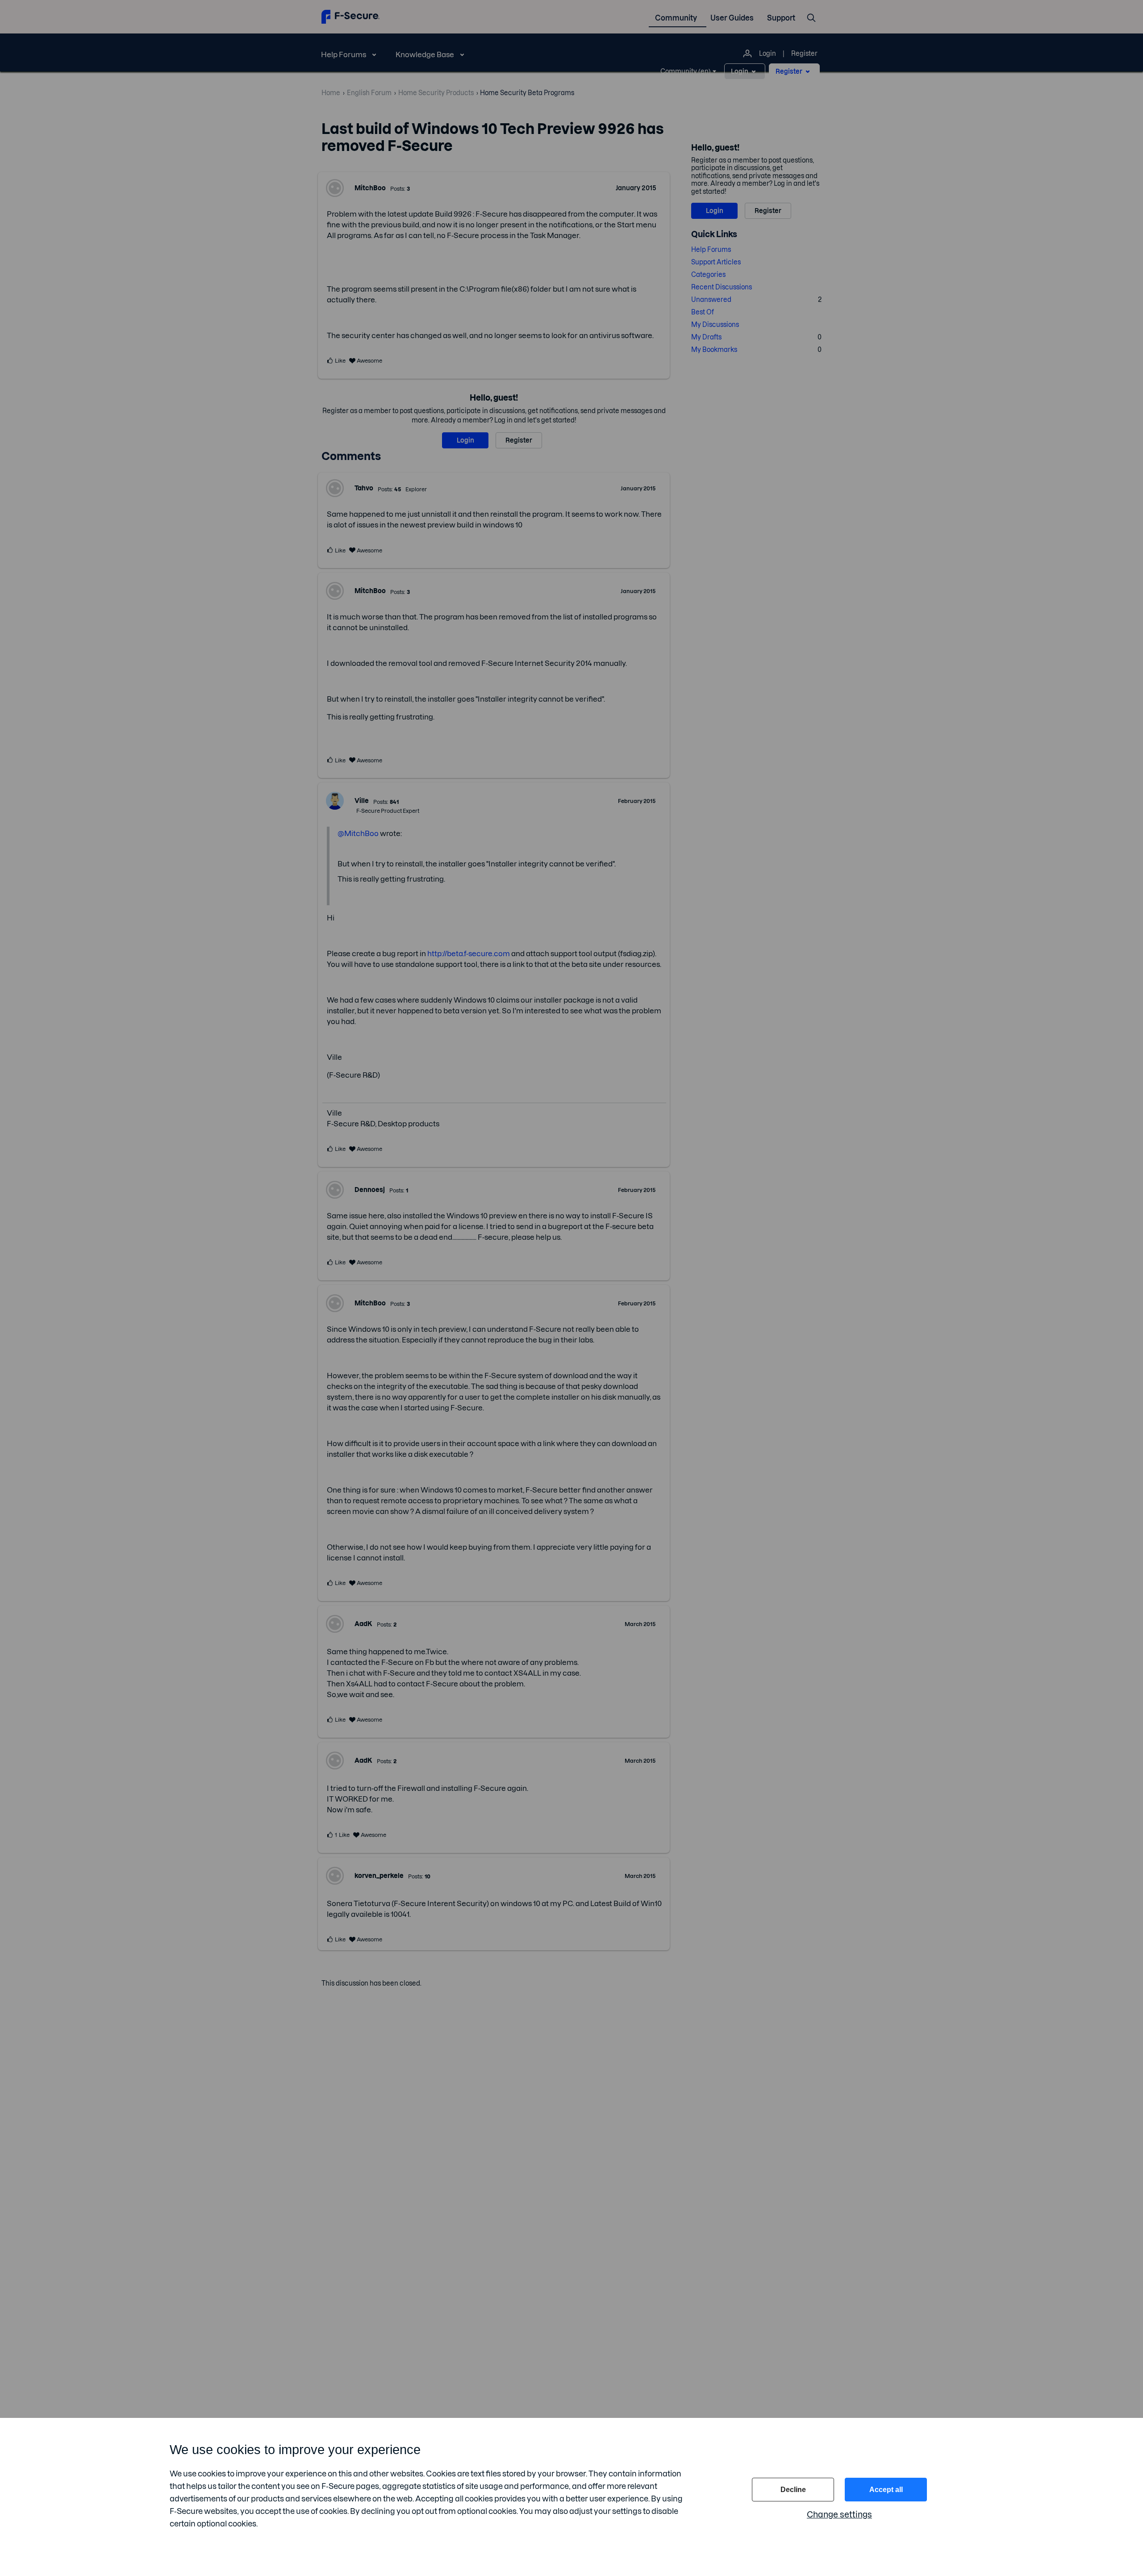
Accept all (886, 2490)
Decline (793, 2490)
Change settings (839, 2515)
